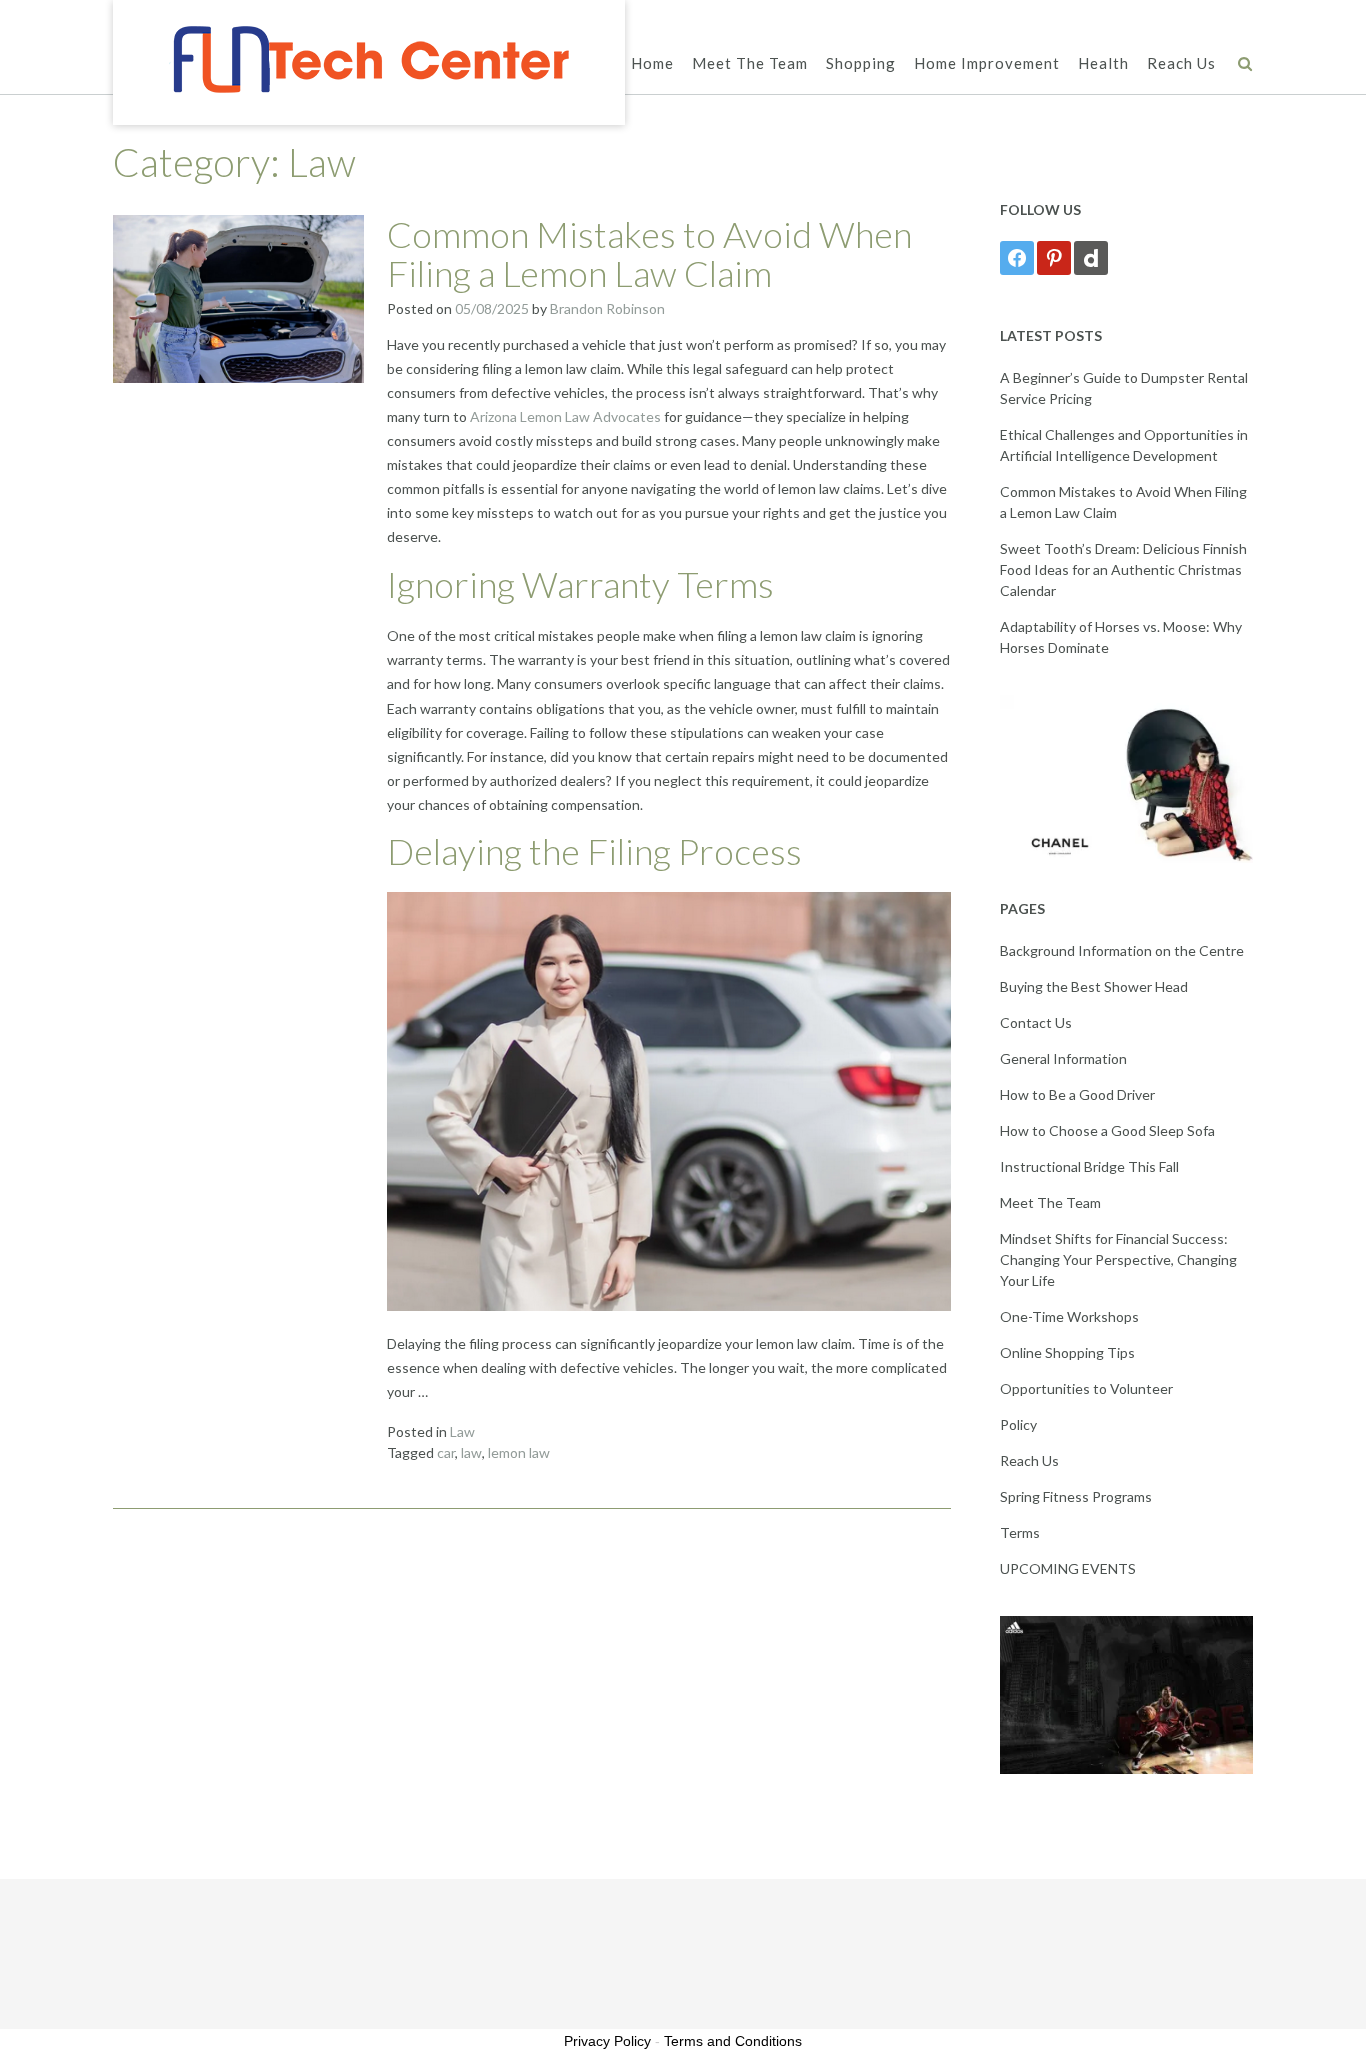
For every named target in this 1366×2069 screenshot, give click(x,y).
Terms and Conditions (733, 2041)
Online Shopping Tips (1067, 1352)
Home (652, 63)
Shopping (861, 63)
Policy (1018, 1424)
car (446, 1452)
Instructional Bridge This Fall (1089, 1166)
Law (462, 1431)
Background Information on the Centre (1122, 950)
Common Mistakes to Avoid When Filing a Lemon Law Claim (649, 254)
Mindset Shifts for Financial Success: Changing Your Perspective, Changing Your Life (1118, 1259)
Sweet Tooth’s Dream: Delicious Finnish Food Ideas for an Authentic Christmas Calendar (1123, 569)
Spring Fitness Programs (1076, 1496)
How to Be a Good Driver (1077, 1094)
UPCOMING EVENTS (1068, 1568)
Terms (1020, 1532)
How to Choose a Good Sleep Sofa (1107, 1130)
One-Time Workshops (1069, 1316)
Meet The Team (750, 63)
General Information (1063, 1058)
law (471, 1452)
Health (1103, 63)
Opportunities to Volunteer (1086, 1388)
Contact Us (1036, 1022)
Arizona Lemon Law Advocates (565, 416)
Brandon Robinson (607, 308)
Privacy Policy (607, 2041)
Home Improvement (987, 63)
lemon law (519, 1452)
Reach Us (1181, 63)
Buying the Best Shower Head (1094, 986)
